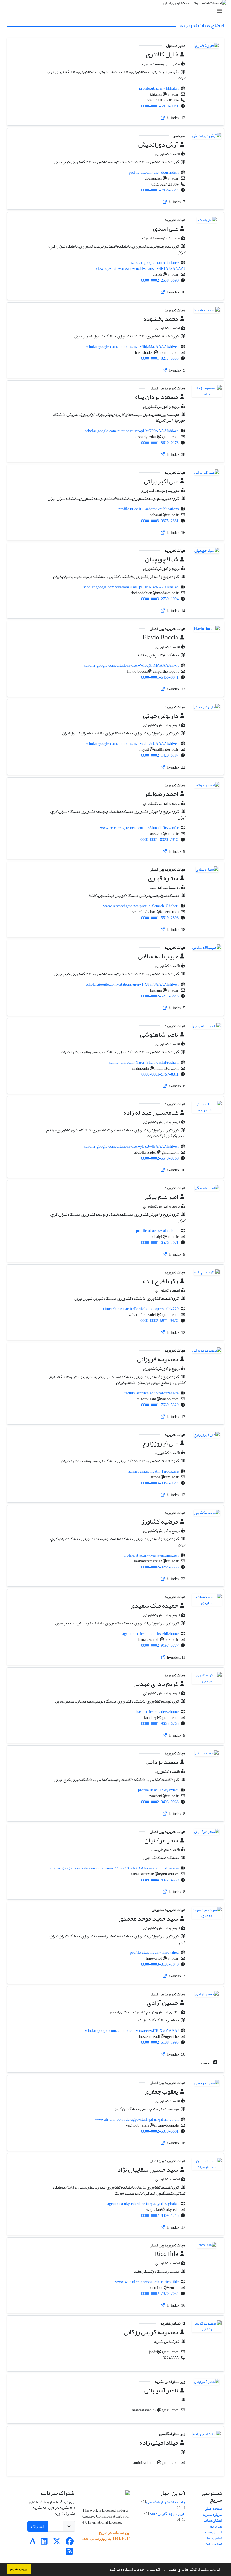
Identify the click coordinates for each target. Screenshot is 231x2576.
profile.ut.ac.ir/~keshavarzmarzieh (151, 1555)
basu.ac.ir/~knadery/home (157, 1712)
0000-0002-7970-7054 (160, 2294)
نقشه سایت (213, 2544)
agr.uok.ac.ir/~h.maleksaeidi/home (150, 1634)
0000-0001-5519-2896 (160, 918)
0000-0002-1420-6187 (160, 755)
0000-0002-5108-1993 (160, 2042)
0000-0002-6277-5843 (160, 996)
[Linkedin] (44, 2543)
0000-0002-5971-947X (159, 1321)
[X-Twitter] (57, 2543)
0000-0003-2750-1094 (160, 599)
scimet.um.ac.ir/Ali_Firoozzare (154, 1471)
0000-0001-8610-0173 (160, 443)
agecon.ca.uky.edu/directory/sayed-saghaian (143, 2204)
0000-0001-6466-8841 (160, 677)
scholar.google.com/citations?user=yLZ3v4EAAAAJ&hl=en (131, 1146)
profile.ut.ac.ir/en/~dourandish (154, 172)
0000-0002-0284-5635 (160, 1567)
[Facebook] (69, 2543)
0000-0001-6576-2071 (160, 1243)
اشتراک (38, 2526)
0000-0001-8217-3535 (160, 358)
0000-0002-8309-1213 (160, 2216)
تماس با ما (215, 2538)
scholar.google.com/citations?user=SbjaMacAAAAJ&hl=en (132, 347)
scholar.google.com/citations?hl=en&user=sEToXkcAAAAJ (132, 2031)
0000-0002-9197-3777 (160, 1645)
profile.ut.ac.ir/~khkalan (159, 88)
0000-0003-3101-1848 (160, 1964)
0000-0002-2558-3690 (160, 280)
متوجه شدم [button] (19, 2569)
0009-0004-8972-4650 (160, 1880)
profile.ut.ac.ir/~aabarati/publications (148, 509)
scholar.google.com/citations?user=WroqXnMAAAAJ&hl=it (131, 665)
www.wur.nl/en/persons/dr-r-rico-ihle (147, 2282)
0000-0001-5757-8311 (160, 1074)
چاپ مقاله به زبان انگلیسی (166, 2502)
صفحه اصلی (213, 2508)
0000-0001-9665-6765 (160, 1724)
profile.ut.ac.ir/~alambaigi (157, 1231)
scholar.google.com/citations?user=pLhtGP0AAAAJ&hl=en (132, 431)
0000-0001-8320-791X (159, 840)
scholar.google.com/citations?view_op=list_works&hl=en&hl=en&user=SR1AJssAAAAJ (140, 266)
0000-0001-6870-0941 (160, 106)
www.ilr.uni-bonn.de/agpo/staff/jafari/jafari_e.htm (137, 2119)
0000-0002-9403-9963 (160, 1802)
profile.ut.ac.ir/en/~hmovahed (154, 1953)
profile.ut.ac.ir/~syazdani (158, 1790)
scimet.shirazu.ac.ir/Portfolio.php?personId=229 (140, 1309)
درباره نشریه (212, 2514)
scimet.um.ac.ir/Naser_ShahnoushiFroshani (144, 1062)
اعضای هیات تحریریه (213, 2523)
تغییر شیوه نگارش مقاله (167, 2514)
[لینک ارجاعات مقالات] (163, 118)
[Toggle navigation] (117, 11)
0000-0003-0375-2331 (160, 521)
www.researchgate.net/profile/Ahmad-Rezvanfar (139, 828)
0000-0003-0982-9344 (160, 1483)
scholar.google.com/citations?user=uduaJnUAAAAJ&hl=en (132, 744)
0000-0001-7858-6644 (160, 190)
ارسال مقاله (213, 2532)
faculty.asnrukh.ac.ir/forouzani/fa (151, 1393)
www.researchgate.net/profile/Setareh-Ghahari (141, 906)
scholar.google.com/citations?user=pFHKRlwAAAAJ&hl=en (131, 587)
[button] (107, 2570)
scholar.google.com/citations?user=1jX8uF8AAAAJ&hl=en (132, 984)
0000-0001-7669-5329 (160, 1405)
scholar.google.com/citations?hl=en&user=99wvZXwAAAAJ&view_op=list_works (114, 1868)
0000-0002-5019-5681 (160, 2131)
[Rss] (69, 2553)
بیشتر (206, 2063)
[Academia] (33, 2543)
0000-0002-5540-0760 (160, 1158)
